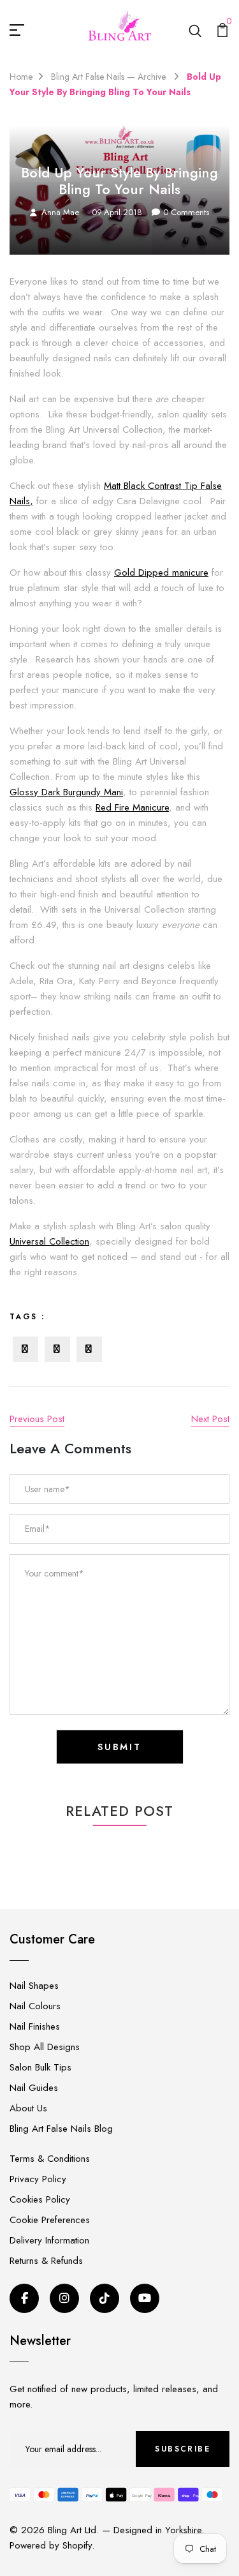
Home (21, 77)
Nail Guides (34, 2088)
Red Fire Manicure (132, 807)
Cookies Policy (40, 2199)
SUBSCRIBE (183, 2449)
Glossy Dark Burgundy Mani (66, 792)
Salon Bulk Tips (40, 2067)
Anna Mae (60, 212)
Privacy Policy (38, 2179)
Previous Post (37, 1419)
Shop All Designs (45, 2047)
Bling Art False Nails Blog (61, 2129)
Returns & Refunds (46, 2261)
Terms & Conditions (50, 2159)
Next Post (210, 1419)
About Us (28, 2108)
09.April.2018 (117, 212)
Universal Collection (49, 1241)
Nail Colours (35, 2006)
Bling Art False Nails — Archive (110, 77)
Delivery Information (49, 2240)
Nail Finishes (35, 2026)
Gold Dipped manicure (161, 573)
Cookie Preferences (50, 2220)
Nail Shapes (34, 1986)
